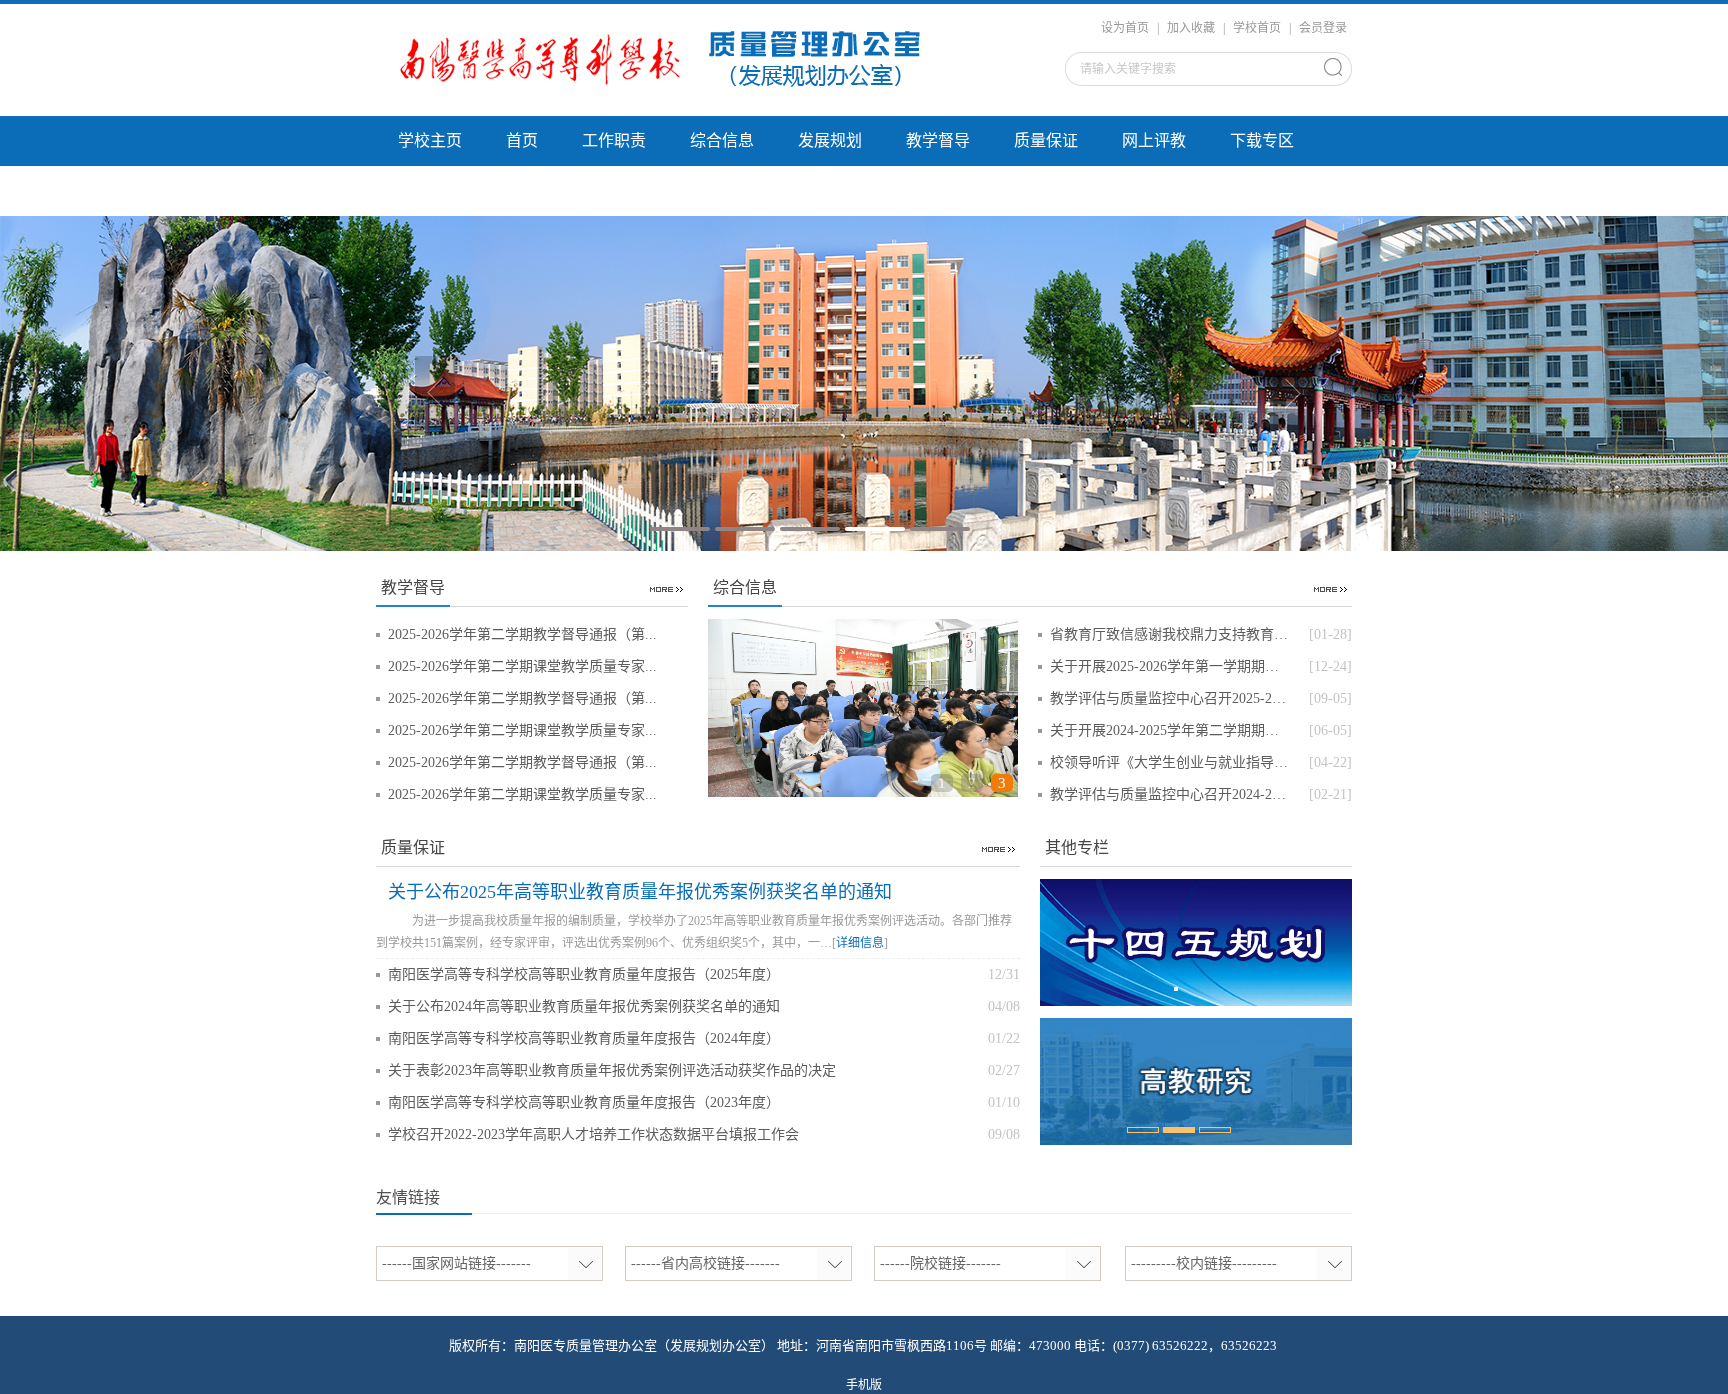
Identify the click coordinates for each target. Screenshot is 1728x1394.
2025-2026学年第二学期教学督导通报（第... (522, 634)
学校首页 (1257, 28)
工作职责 (614, 140)
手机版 (864, 1385)
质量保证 (1046, 140)
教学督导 (938, 140)
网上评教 (1154, 140)
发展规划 (830, 140)
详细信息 (860, 943)
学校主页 (430, 140)
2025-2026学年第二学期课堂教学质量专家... (522, 666)
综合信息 (722, 140)
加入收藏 (1191, 28)
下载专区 (1262, 140)
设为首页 (1125, 28)
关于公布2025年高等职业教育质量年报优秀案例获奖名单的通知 (640, 892)
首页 (522, 140)
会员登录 (1323, 28)
